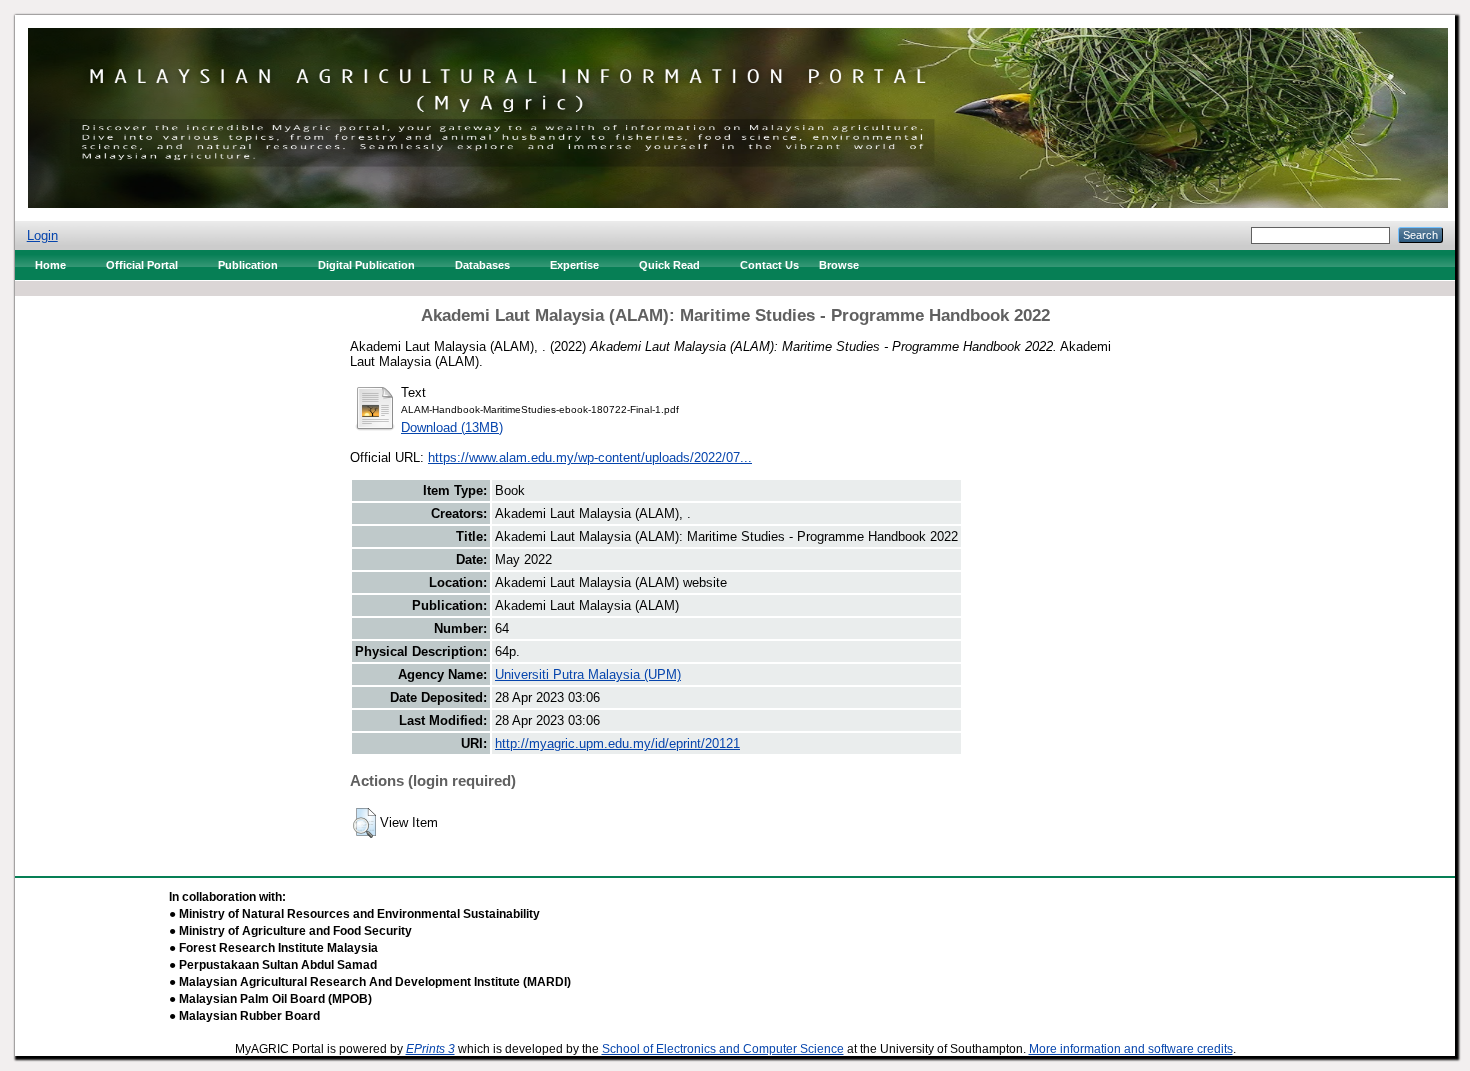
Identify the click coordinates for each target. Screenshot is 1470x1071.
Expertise (574, 265)
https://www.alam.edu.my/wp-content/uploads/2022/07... (590, 457)
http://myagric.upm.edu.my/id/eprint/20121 (617, 743)
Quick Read (669, 265)
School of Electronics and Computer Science (723, 1049)
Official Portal (142, 265)
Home (50, 265)
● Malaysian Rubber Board (244, 1016)
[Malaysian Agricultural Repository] (738, 113)
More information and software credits (1131, 1049)
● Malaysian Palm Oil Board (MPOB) (270, 999)
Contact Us (769, 265)
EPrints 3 (430, 1049)
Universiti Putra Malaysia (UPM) (588, 674)
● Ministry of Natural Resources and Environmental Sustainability (354, 914)
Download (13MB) (452, 427)
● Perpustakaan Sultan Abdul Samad (273, 965)
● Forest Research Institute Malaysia (273, 948)
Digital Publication (366, 265)
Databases (482, 265)
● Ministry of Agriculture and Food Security (290, 931)
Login (42, 235)
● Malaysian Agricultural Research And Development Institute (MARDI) (370, 982)
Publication (248, 265)
